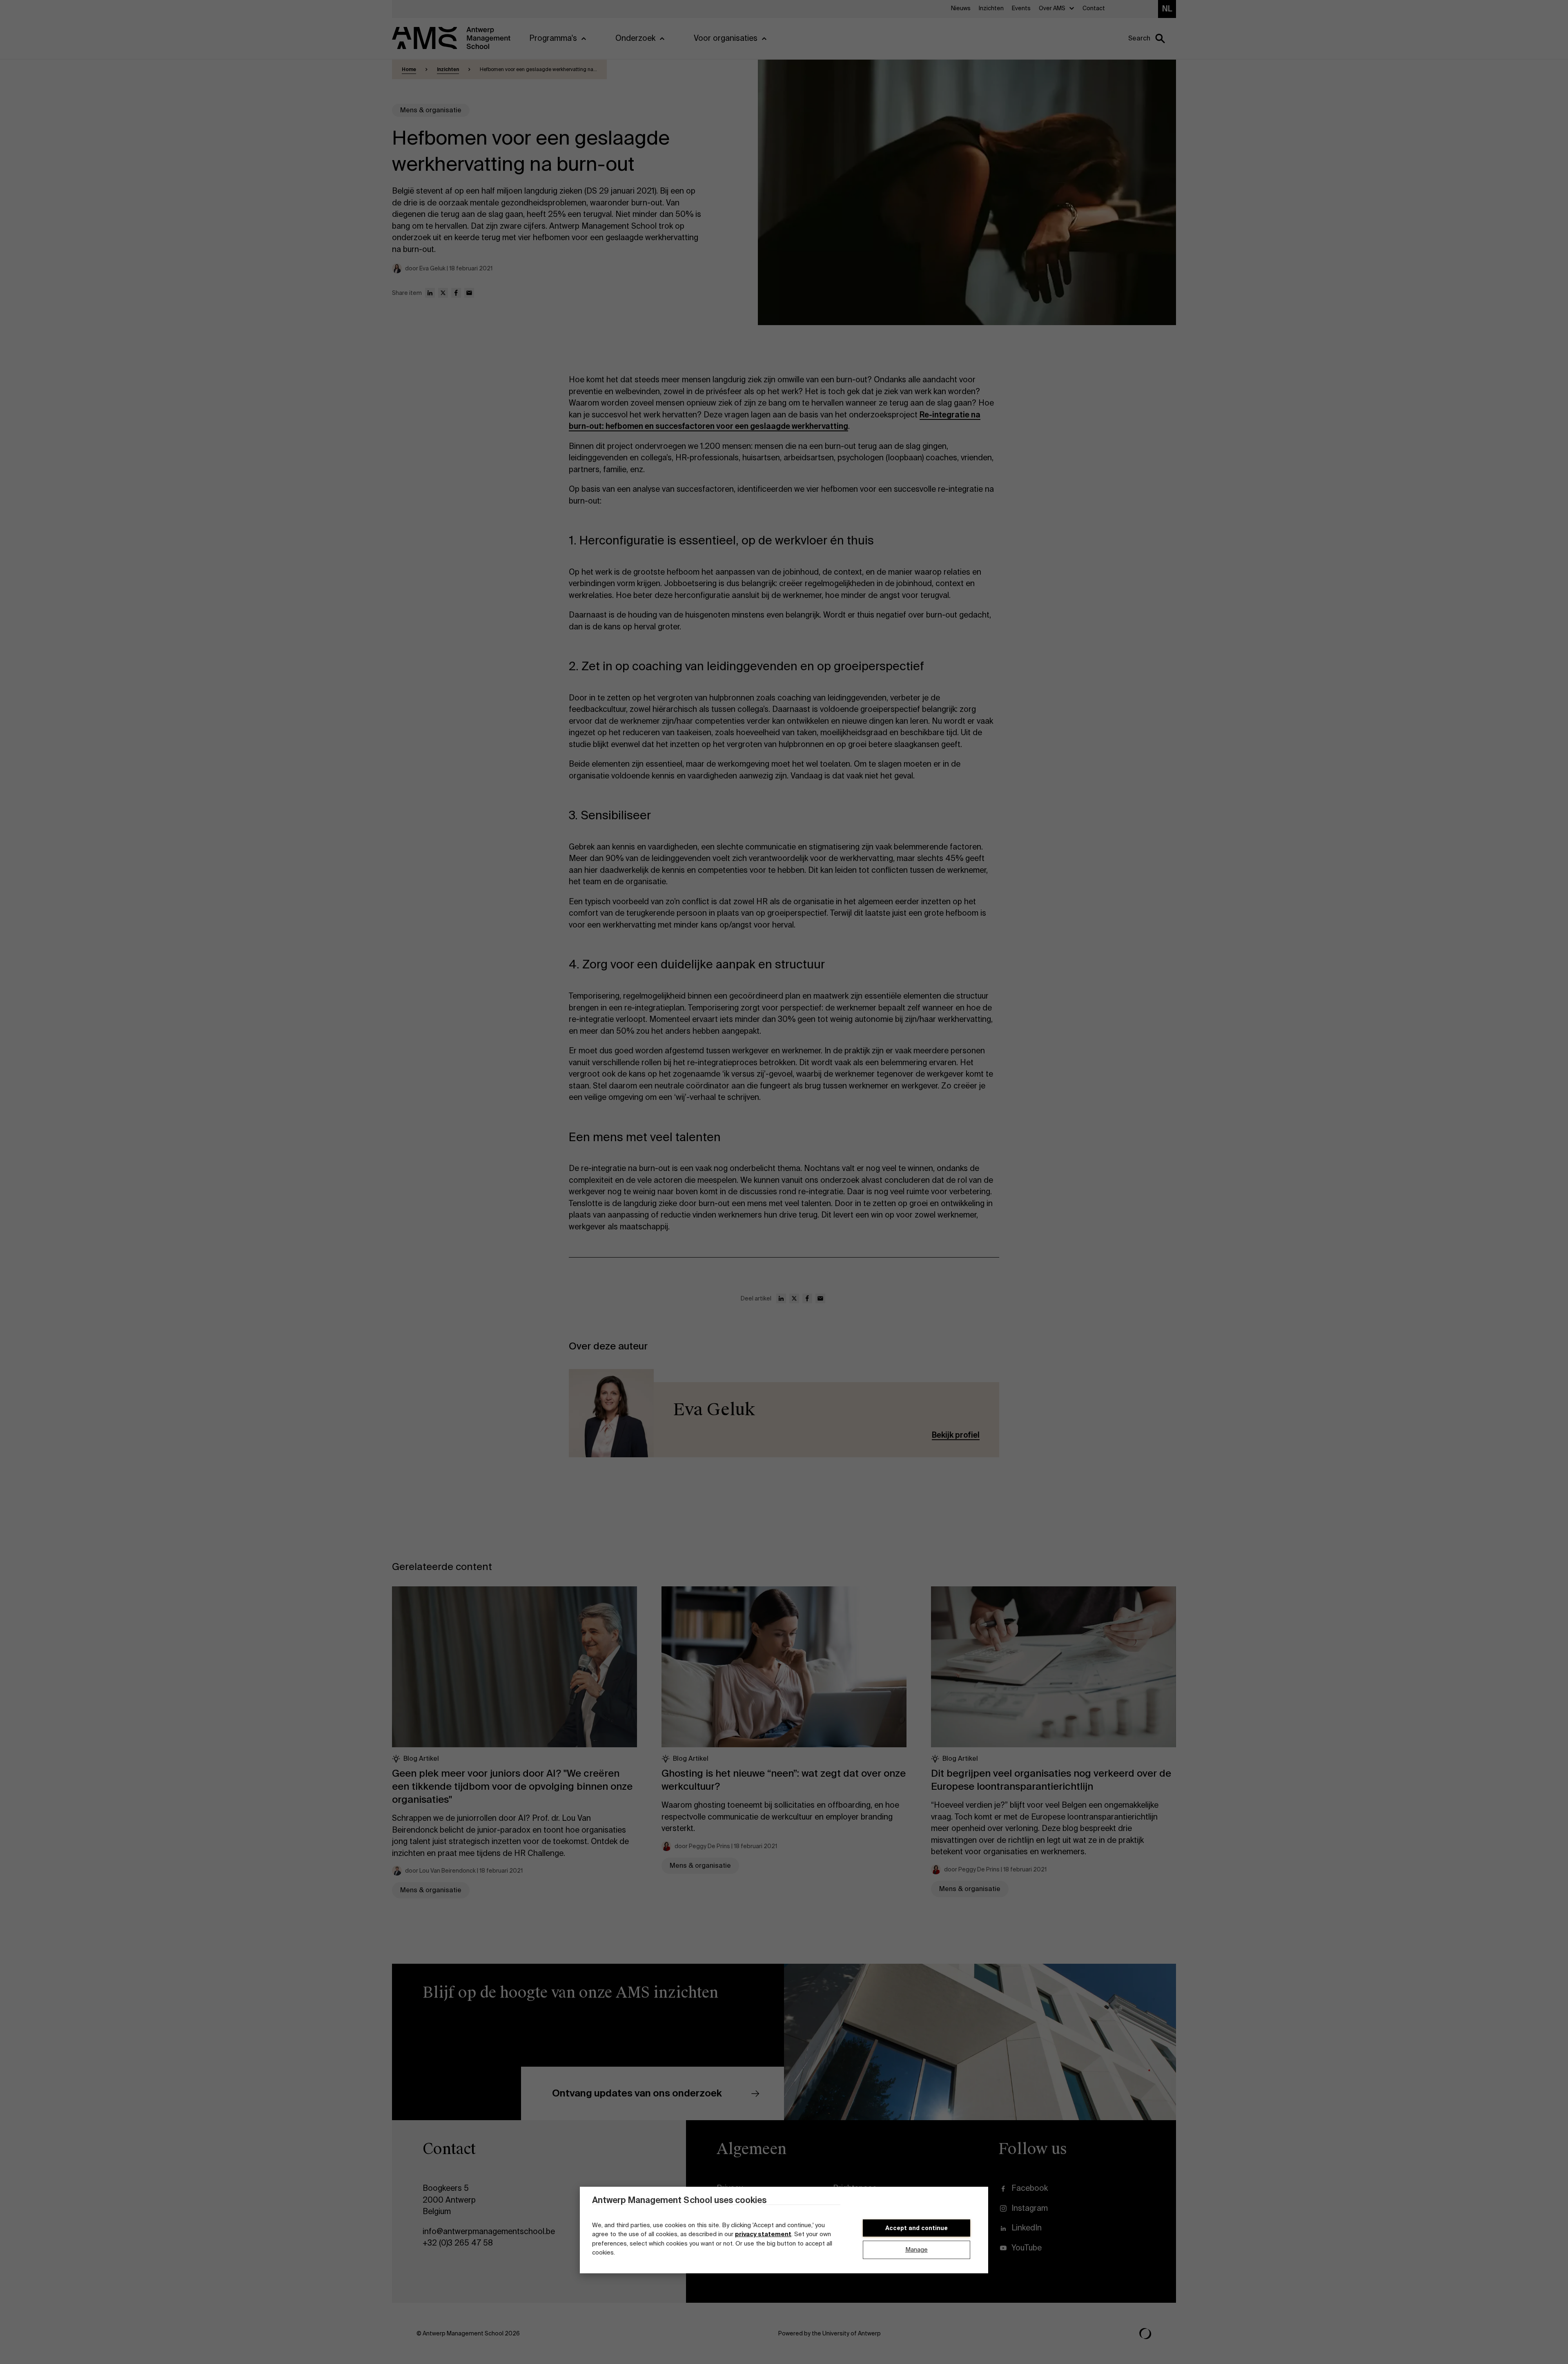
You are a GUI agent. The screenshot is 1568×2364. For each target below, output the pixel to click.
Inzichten (448, 69)
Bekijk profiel (956, 1435)
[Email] (469, 293)
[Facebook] (456, 293)
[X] (443, 293)
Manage (917, 2250)
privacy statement (763, 2235)
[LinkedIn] (430, 293)
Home (409, 69)
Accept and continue (917, 2228)
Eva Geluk (714, 1410)
